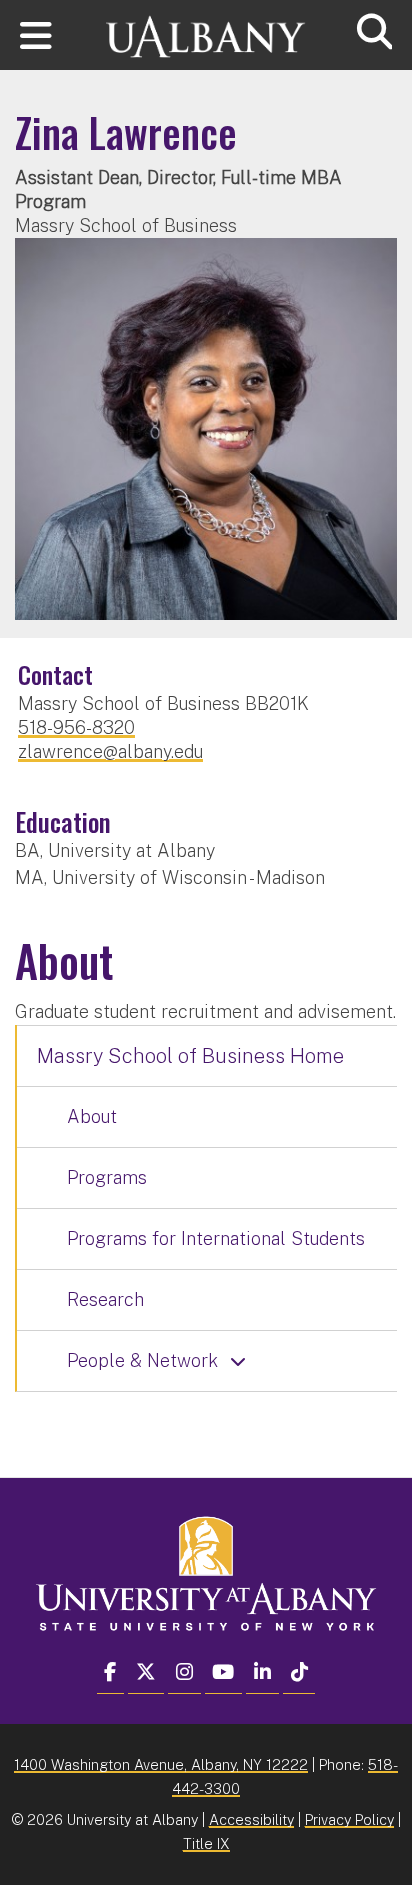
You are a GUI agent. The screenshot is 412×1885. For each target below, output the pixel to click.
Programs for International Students (216, 1238)
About (92, 1116)
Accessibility (251, 1819)
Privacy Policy (349, 1819)
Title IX (206, 1843)
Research (105, 1299)
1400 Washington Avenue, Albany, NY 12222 (161, 1764)
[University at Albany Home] (206, 27)
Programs (107, 1177)
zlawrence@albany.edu (110, 751)
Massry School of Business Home (190, 1056)
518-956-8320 (76, 727)
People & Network (142, 1360)
